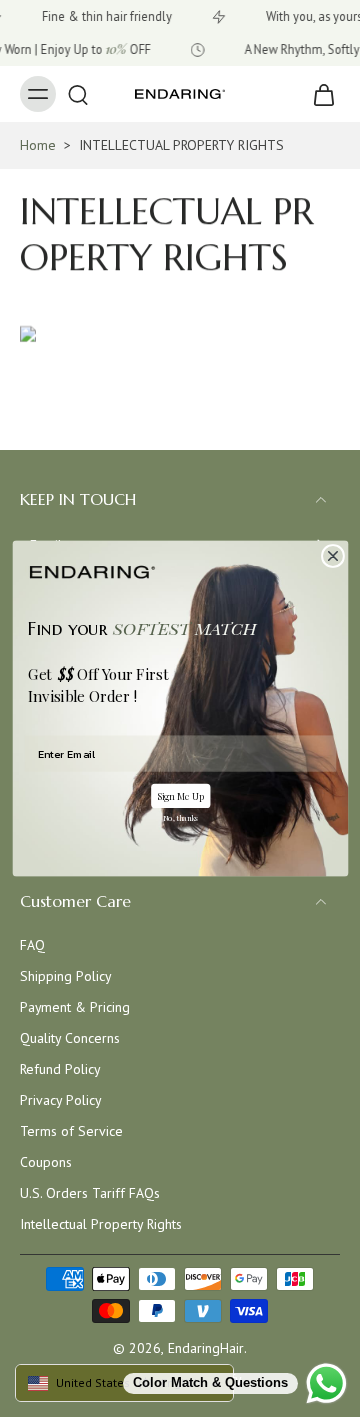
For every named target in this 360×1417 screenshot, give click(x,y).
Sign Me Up (179, 796)
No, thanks (179, 818)
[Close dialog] (332, 555)
